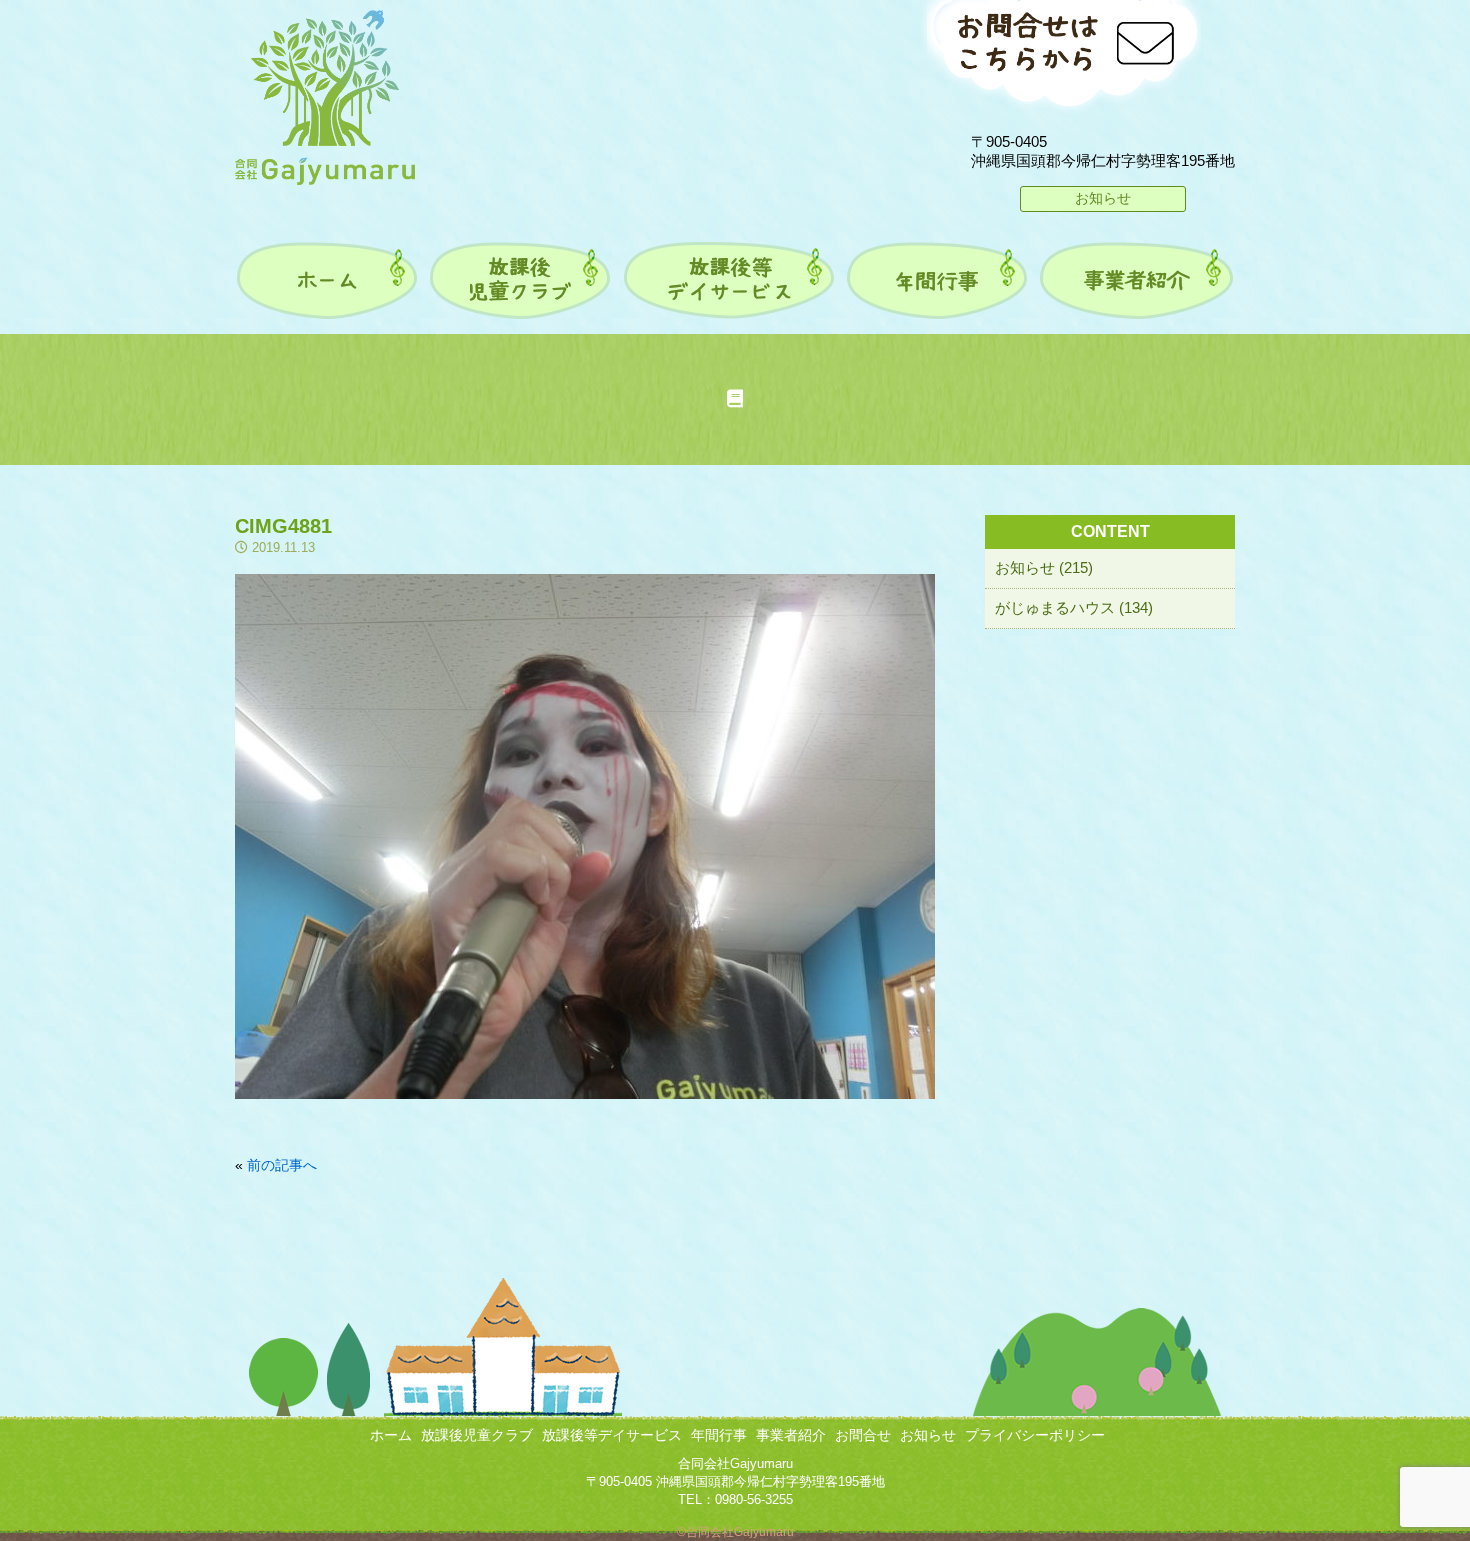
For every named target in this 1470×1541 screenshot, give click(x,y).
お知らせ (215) (1044, 567)
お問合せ (863, 1435)
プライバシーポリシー (1035, 1435)
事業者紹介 (791, 1435)
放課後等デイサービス (612, 1435)
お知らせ (1103, 198)
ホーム (391, 1435)
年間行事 (719, 1435)
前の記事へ (282, 1165)
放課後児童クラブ (477, 1435)
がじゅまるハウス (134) (1074, 607)
